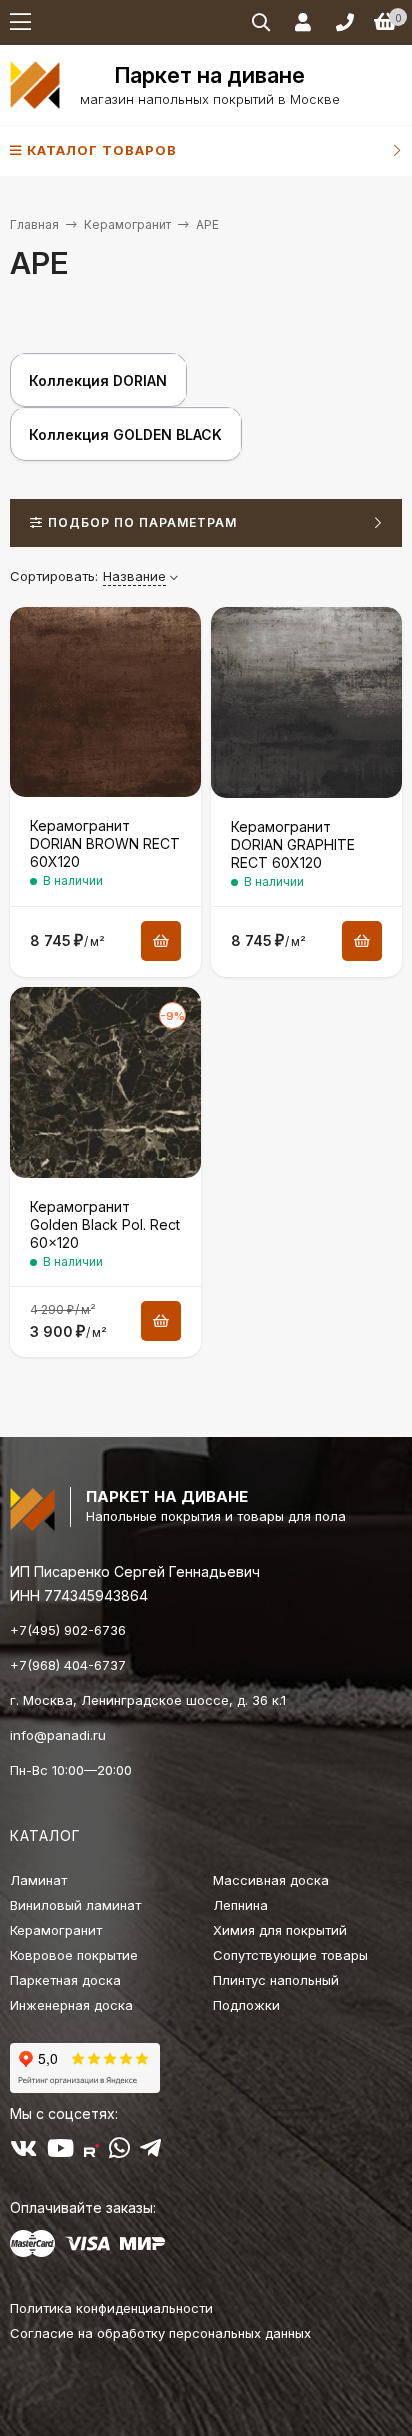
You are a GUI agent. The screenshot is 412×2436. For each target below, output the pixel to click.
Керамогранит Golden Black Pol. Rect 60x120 (105, 1224)
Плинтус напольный (276, 1980)
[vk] (23, 2152)
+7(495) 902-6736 (68, 1630)
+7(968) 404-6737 (68, 1665)
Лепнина (240, 1905)
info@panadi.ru (58, 1735)
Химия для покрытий (280, 1930)
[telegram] (150, 2152)
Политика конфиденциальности (111, 2308)
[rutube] (91, 2152)
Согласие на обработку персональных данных (160, 2333)
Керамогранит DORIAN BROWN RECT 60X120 (105, 843)
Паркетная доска (65, 1980)
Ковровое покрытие (74, 1955)
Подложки (246, 2005)
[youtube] (60, 2152)
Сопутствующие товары (290, 1955)
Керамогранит (127, 224)
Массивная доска (271, 1880)
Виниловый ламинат (75, 1905)
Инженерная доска (71, 2005)
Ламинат (38, 1880)
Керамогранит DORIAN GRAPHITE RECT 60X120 (293, 844)
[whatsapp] (119, 2152)
